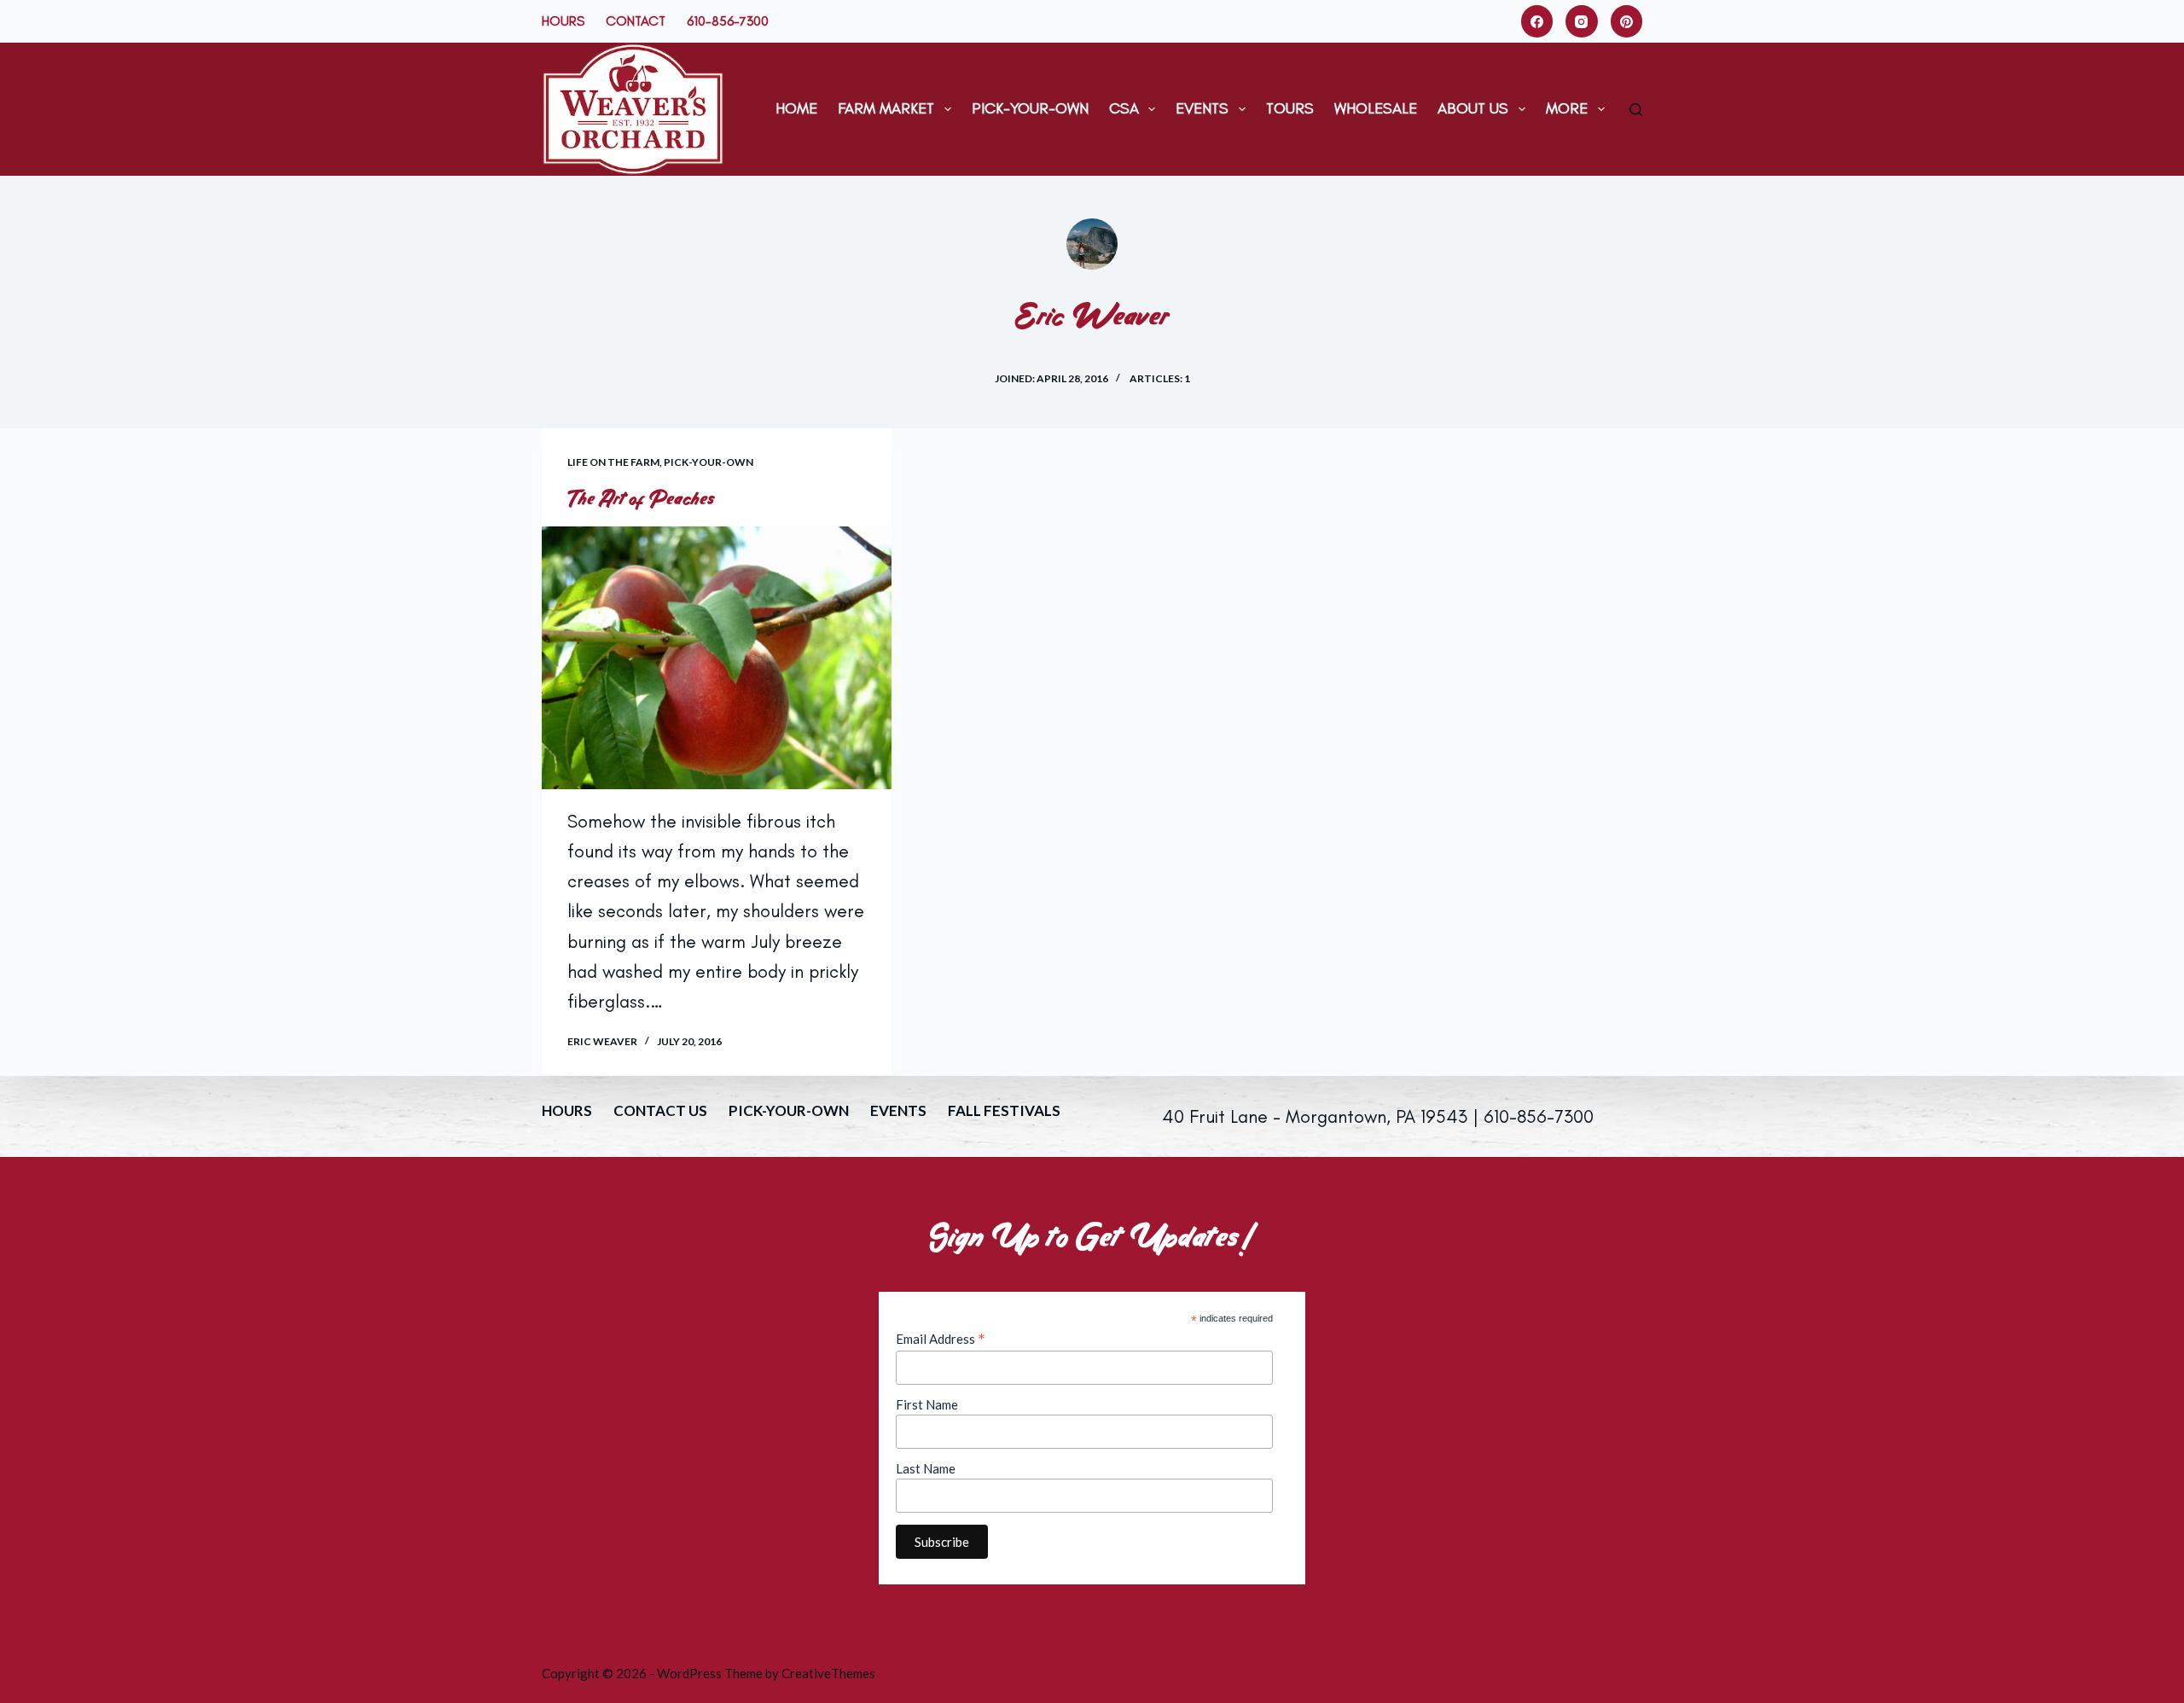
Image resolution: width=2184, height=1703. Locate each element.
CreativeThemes (828, 1673)
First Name (927, 1404)
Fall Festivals (1004, 1110)
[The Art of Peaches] (717, 658)
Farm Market (886, 108)
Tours (1290, 108)
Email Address (941, 1339)
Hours (563, 21)
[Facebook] (1537, 21)
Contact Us (660, 1110)
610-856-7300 (728, 21)
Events (1202, 108)
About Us (1473, 108)
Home (796, 108)
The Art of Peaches (641, 498)
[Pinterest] (1627, 21)
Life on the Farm (613, 462)
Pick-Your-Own (1030, 108)
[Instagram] (1582, 21)
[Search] (1636, 110)
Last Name (926, 1468)
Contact (636, 21)
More (1567, 108)
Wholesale (1376, 108)
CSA (1124, 108)
